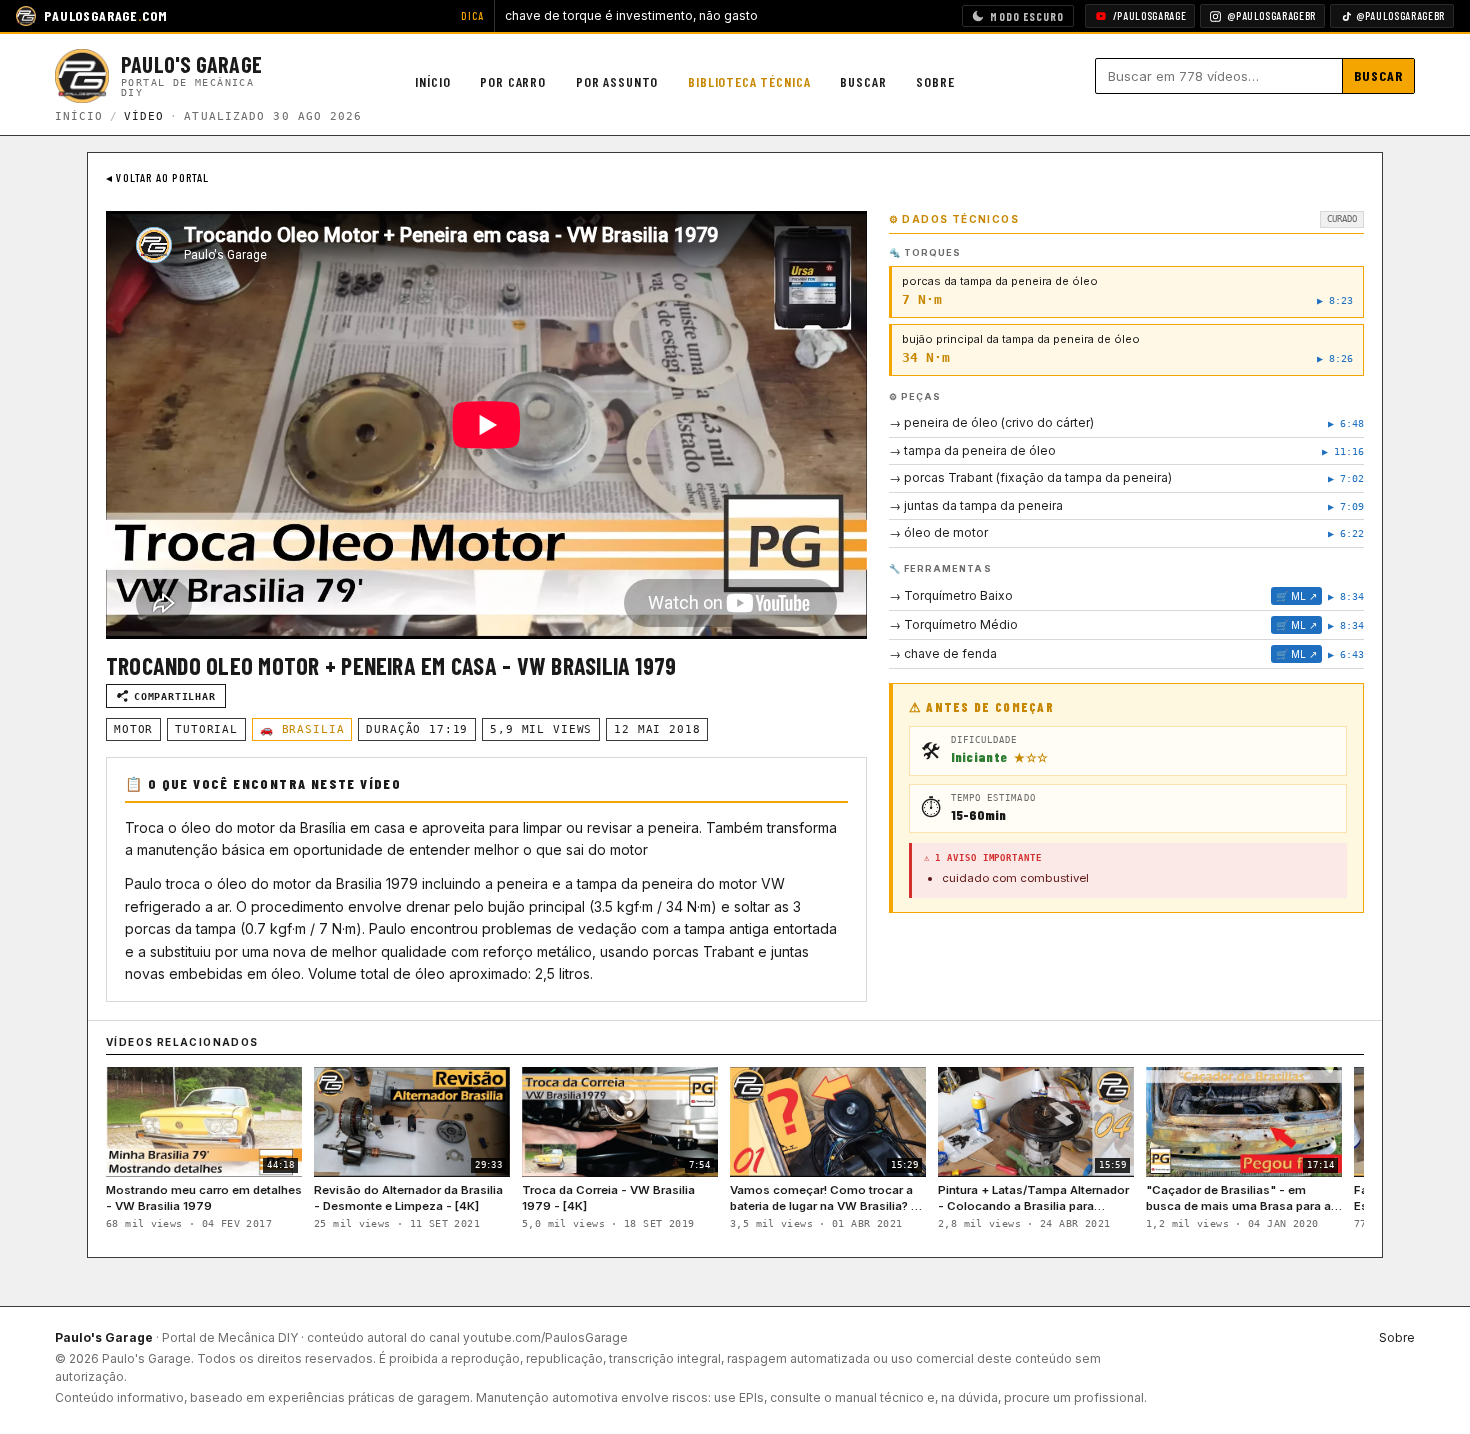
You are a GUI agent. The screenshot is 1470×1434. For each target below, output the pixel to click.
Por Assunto (617, 81)
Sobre (935, 81)
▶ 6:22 (1346, 533)
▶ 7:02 (1346, 478)
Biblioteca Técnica (749, 81)
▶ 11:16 (1343, 451)
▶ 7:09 (1346, 506)
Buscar (863, 81)
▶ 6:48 (1346, 423)
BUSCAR (1379, 75)
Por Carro (513, 81)
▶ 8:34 (1346, 596)
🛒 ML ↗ (1296, 596)
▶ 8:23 (1335, 300)
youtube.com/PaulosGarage (545, 1337)
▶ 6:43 (1346, 654)
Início (432, 81)
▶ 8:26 (1335, 358)
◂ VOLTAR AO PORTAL (158, 177)
